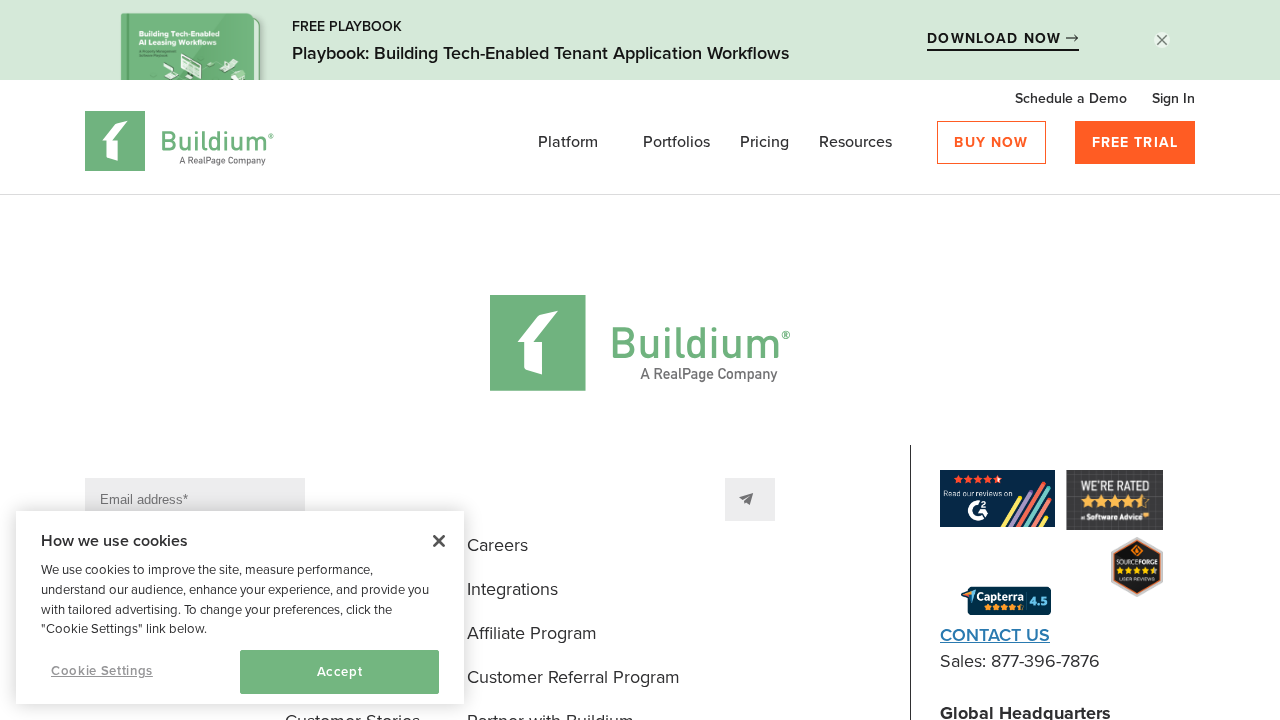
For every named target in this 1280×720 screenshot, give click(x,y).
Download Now (996, 38)
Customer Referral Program (573, 677)
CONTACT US (995, 635)
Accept (340, 672)
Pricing (764, 142)
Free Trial (1135, 142)
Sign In (1173, 98)
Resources (855, 142)
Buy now (991, 142)
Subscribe (750, 499)
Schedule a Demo (1071, 98)
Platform (568, 142)
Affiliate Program (532, 633)
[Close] (439, 541)
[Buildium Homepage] (179, 144)
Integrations (512, 589)
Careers (497, 545)
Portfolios (676, 142)
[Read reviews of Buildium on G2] (997, 502)
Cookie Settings (102, 671)
